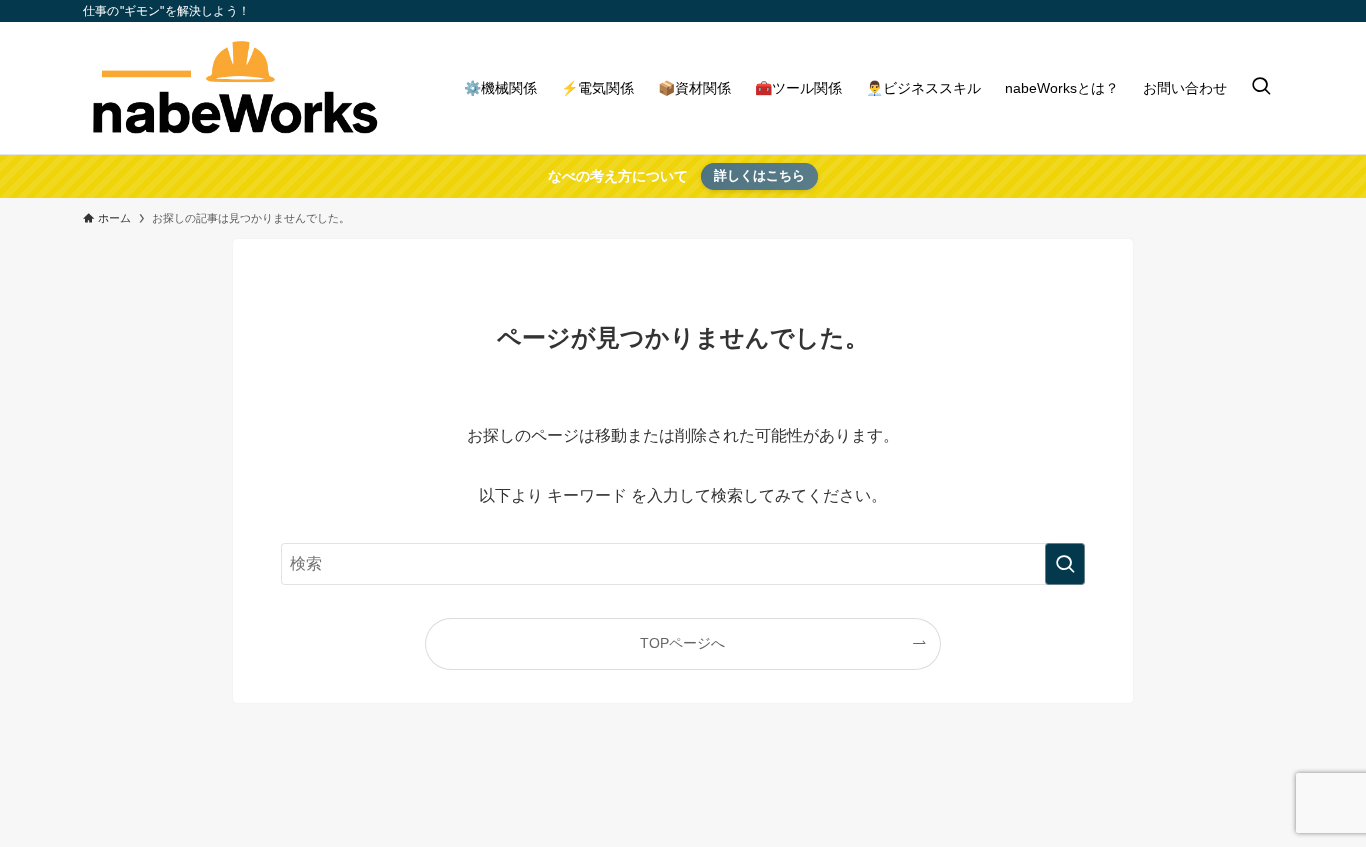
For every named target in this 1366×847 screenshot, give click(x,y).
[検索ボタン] (1261, 88)
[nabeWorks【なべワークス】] (233, 88)
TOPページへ (682, 643)
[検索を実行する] (1065, 564)
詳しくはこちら (759, 175)
